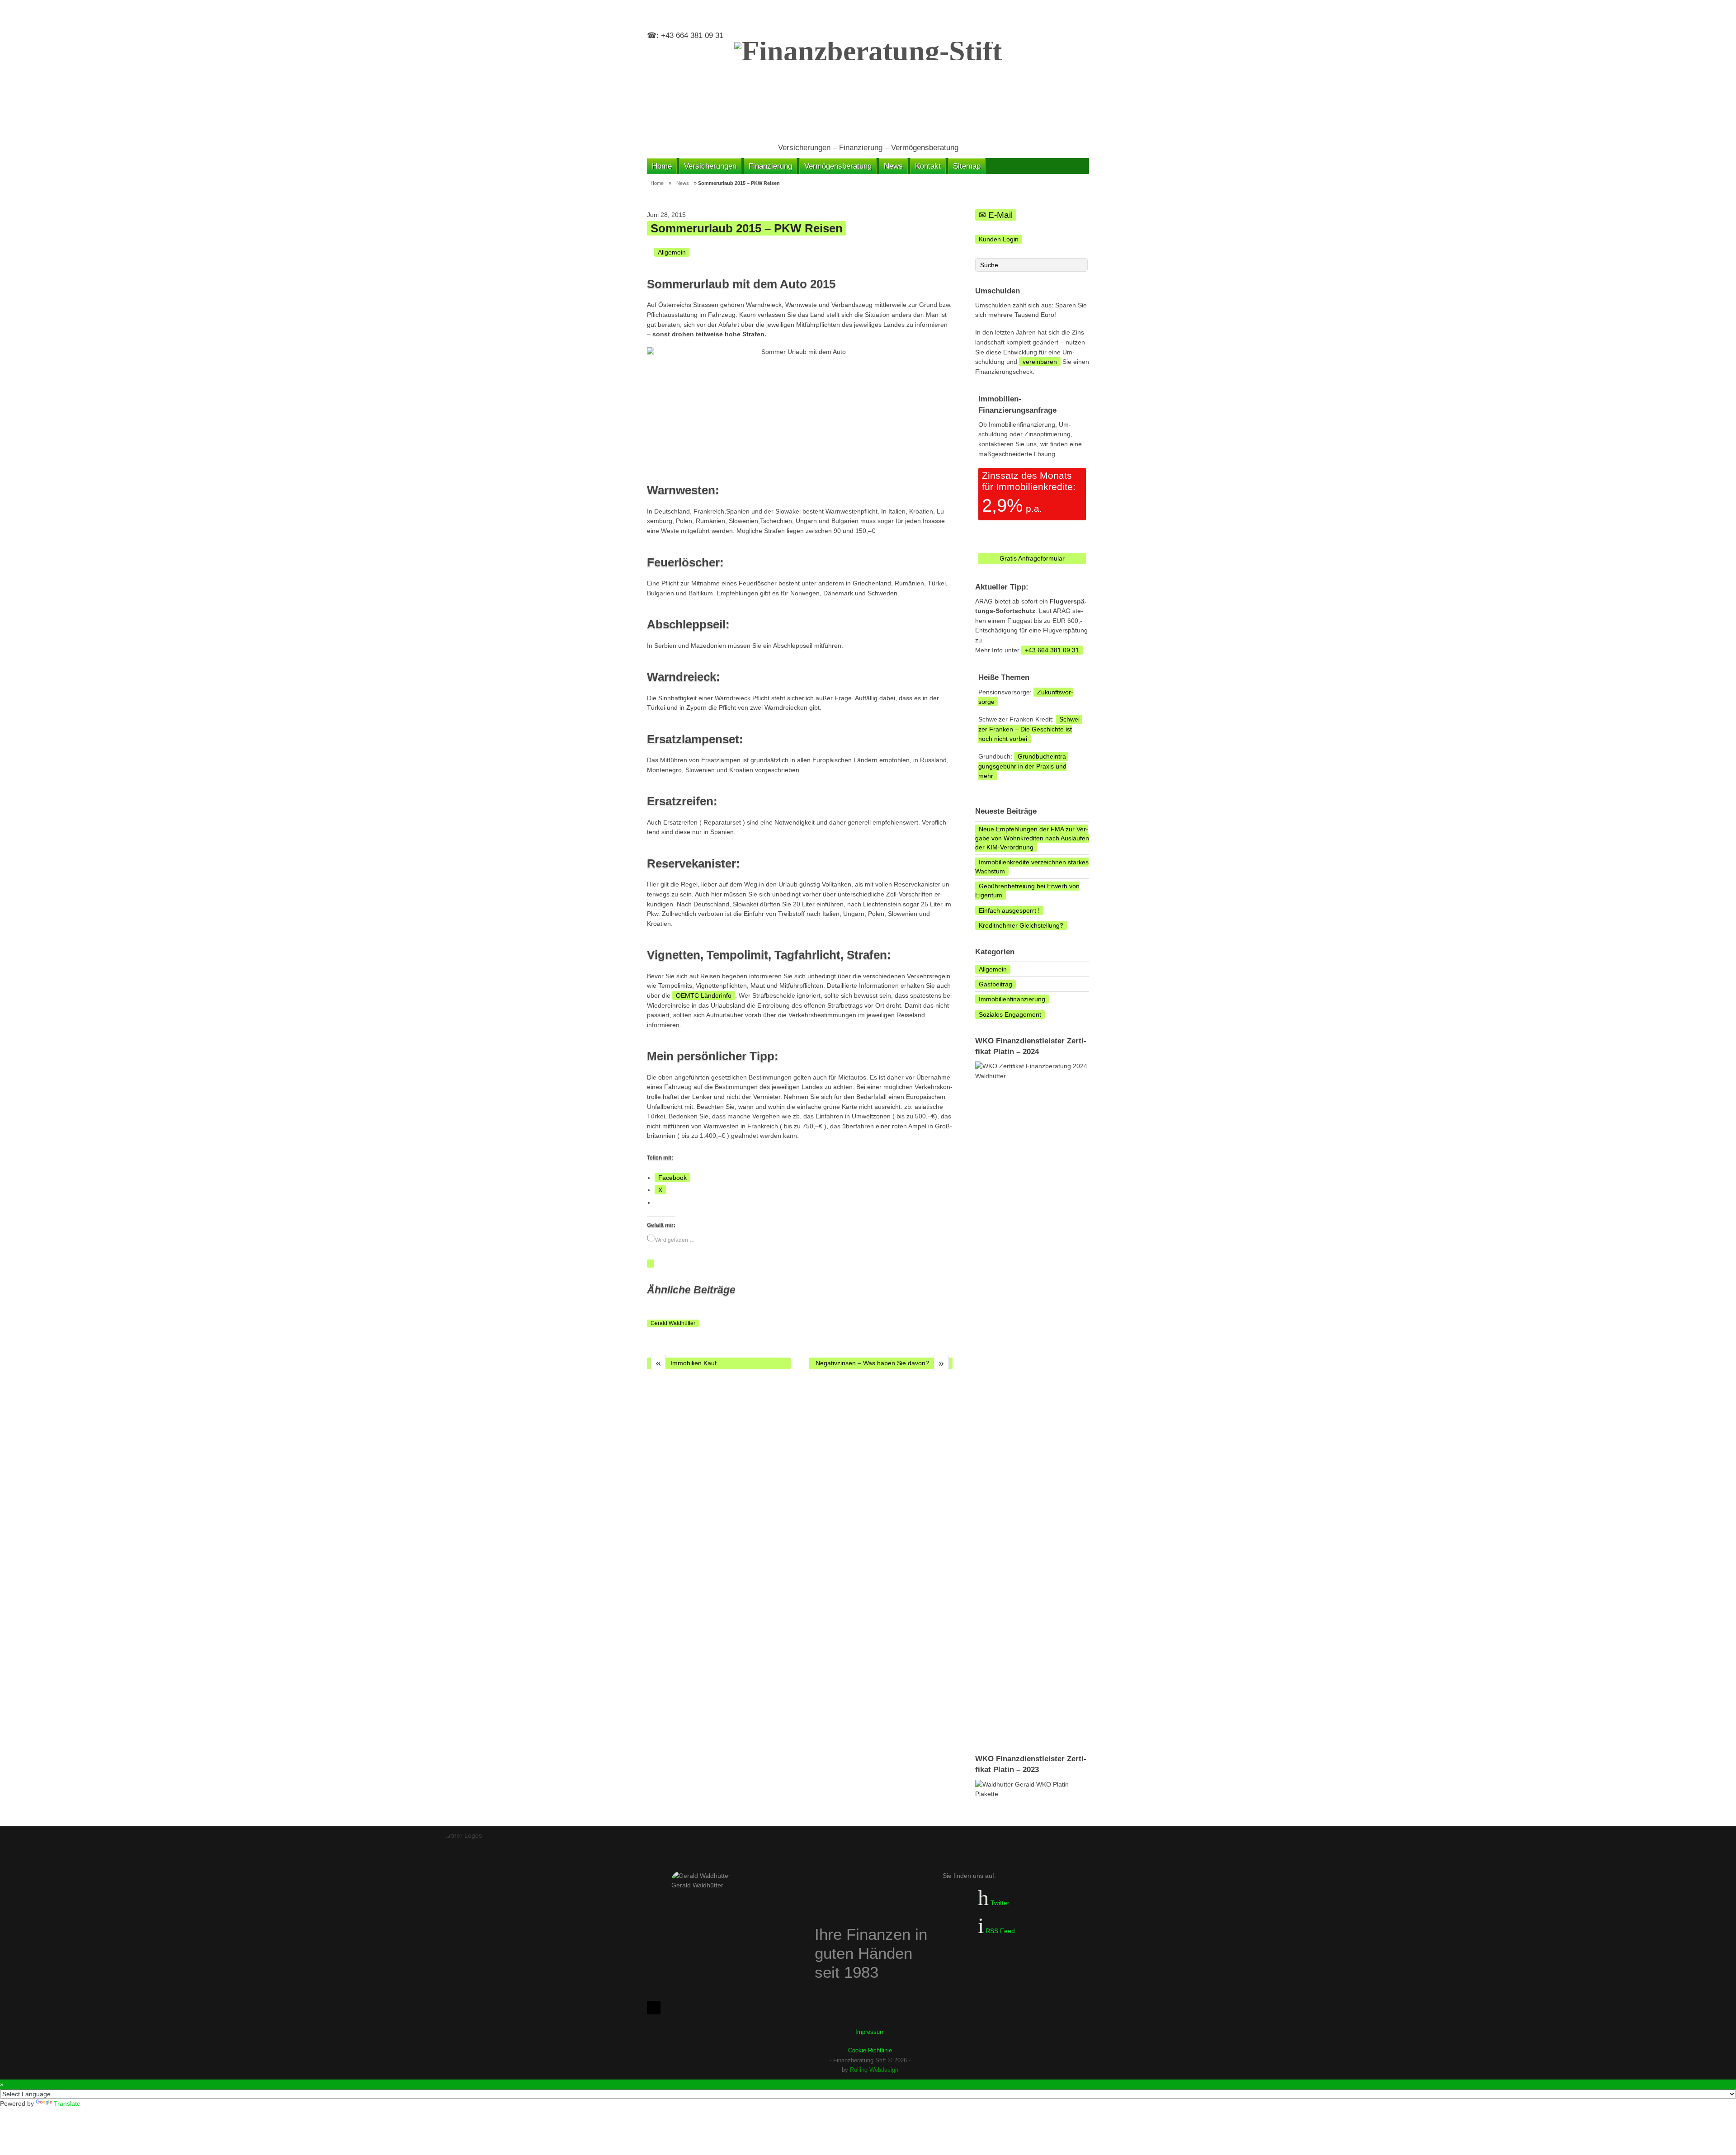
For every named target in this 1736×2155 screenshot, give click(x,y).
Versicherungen (710, 166)
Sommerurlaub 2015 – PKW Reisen (747, 228)
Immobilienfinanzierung (1012, 999)
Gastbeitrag (995, 984)
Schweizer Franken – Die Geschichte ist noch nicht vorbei (1030, 729)
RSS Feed (999, 1931)
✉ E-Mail (996, 215)
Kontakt (928, 166)
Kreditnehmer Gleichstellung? (1021, 925)
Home (662, 166)
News (893, 166)
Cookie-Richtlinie (870, 2050)
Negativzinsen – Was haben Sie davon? (880, 1363)
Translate (67, 2103)
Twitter (999, 1903)
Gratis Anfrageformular (1032, 558)
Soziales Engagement (1010, 1014)
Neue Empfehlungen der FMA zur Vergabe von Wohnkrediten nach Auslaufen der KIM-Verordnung (1032, 838)
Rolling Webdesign (874, 2070)
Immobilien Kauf (686, 1363)
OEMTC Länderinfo (704, 995)
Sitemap (967, 166)
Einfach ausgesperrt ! (1009, 910)
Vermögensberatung (838, 166)
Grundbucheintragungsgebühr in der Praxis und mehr (1023, 766)
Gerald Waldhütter (673, 1323)
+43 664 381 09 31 (1052, 650)
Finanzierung (770, 166)
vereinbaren (1040, 362)
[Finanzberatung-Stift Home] (868, 88)
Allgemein (672, 252)
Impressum (870, 2032)
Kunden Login (999, 239)
